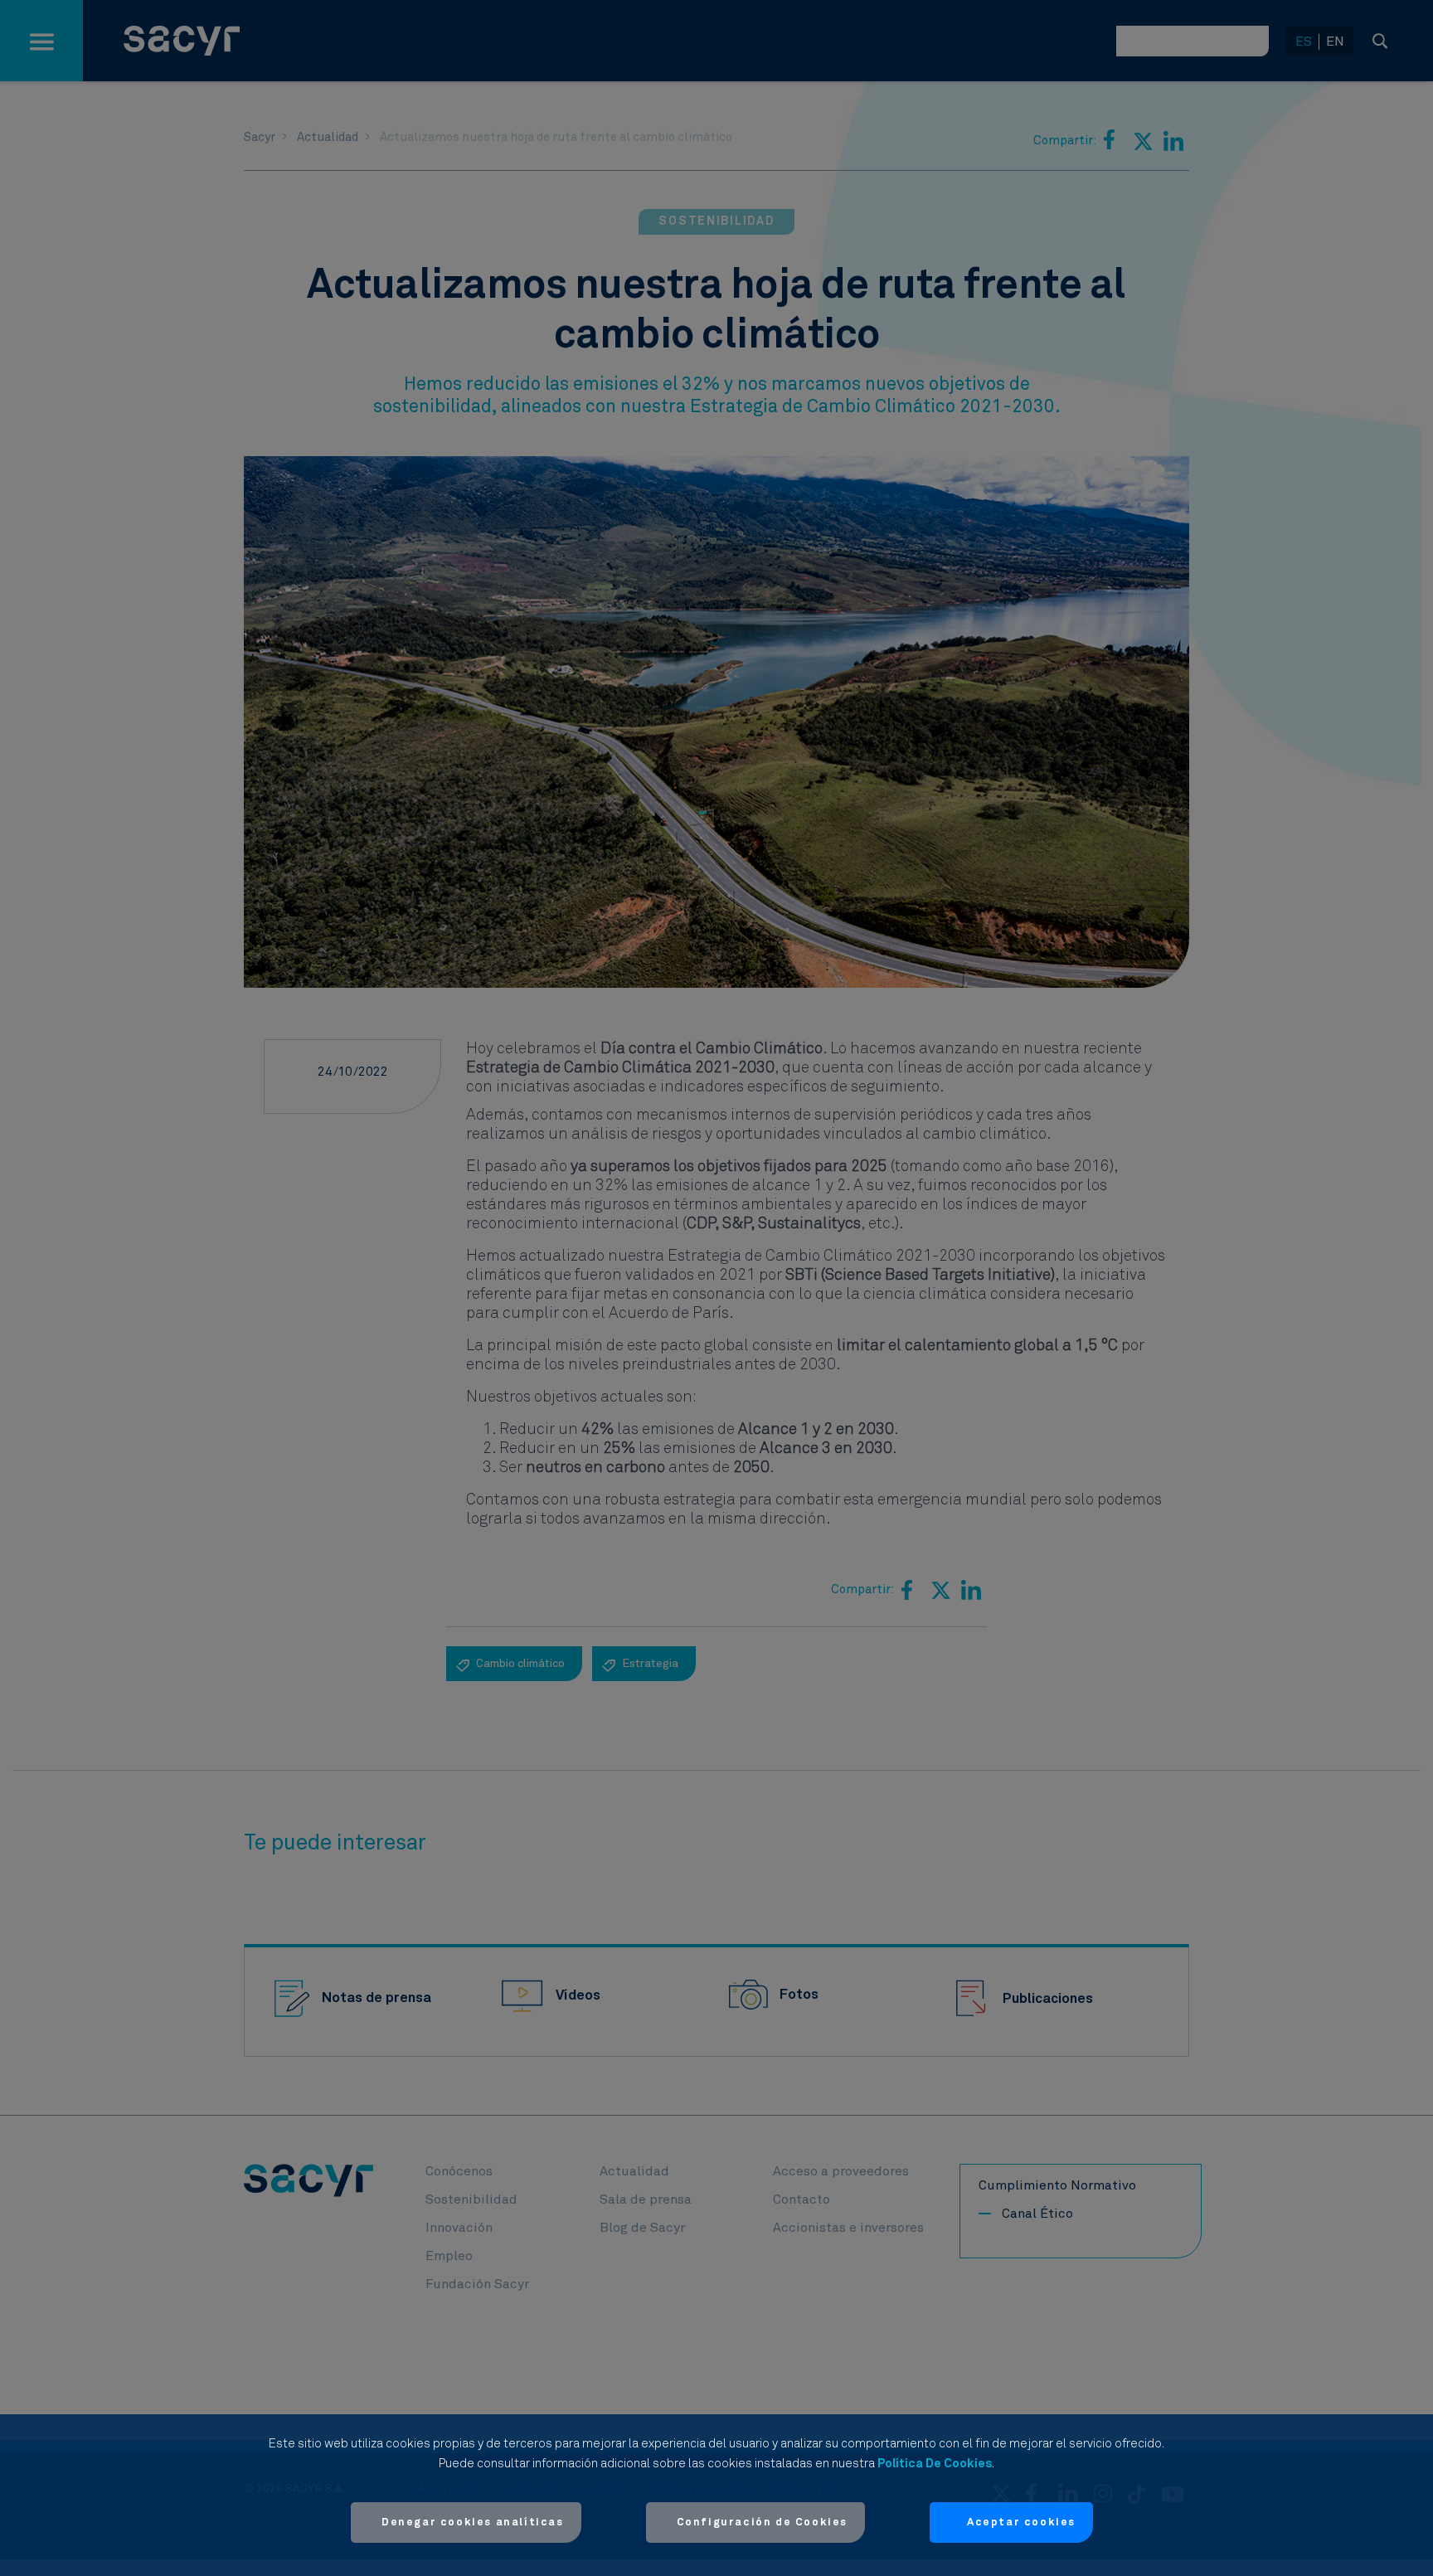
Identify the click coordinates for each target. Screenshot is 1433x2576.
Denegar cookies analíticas (473, 2523)
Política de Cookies (935, 2464)
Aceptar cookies (1021, 2523)
